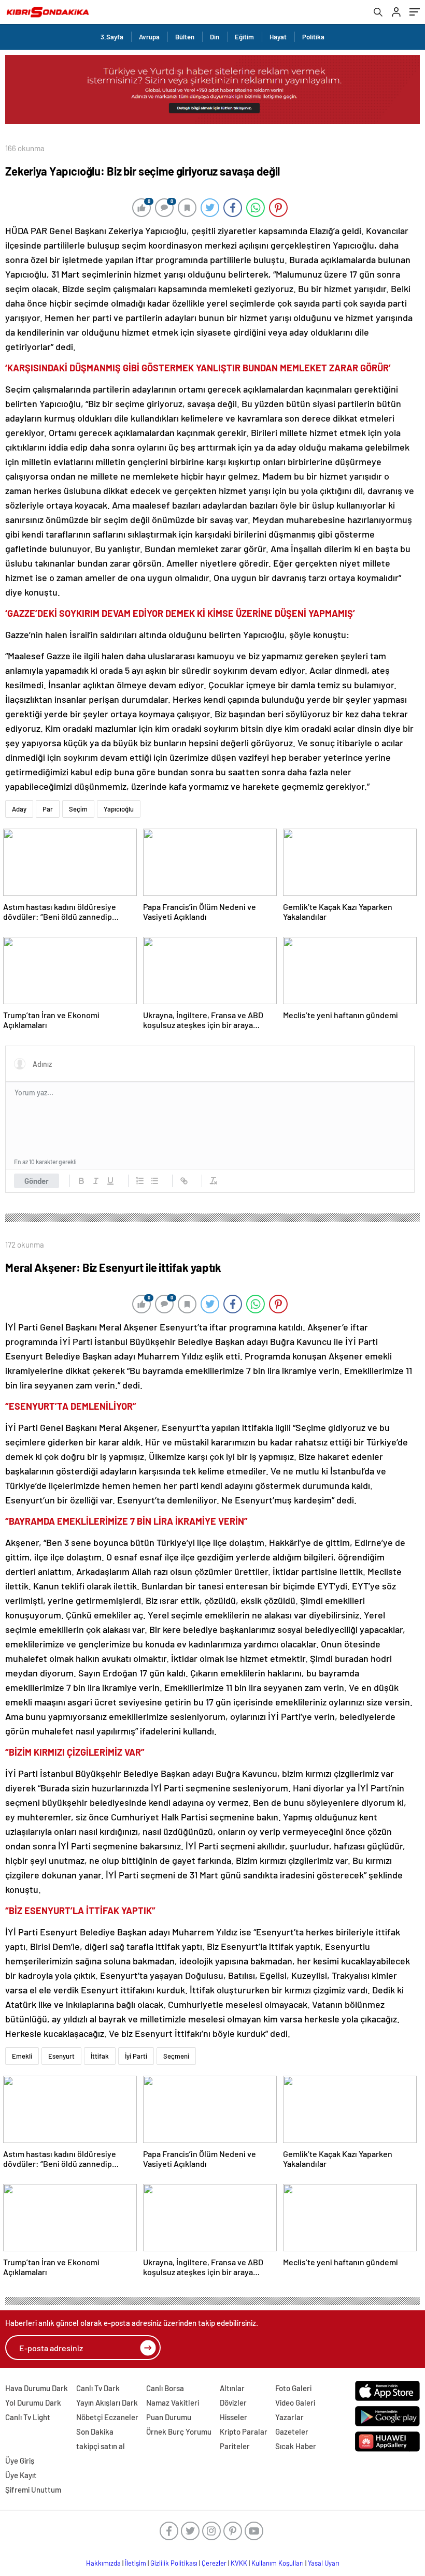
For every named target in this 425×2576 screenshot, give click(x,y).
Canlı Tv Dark (98, 2388)
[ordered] (140, 1181)
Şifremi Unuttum (33, 2490)
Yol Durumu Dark (33, 2403)
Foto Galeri (293, 2388)
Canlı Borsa (165, 2388)
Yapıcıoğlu (119, 809)
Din (215, 37)
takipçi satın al (101, 2446)
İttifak (100, 2056)
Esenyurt (61, 2056)
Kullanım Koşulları (278, 2563)
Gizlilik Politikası (174, 2563)
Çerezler (214, 2563)
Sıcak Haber (296, 2446)
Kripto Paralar (244, 2432)
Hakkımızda (103, 2563)
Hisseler (233, 2417)
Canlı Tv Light (28, 2417)
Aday (19, 809)
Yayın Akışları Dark (107, 2403)
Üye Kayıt (21, 2475)
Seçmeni (176, 2056)
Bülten (185, 37)
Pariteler (235, 2446)
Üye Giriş (20, 2461)
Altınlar (232, 2388)
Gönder (37, 1181)
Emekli (22, 2056)
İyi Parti (136, 2056)
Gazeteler (292, 2432)
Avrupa (149, 37)
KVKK (239, 2563)
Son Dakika (95, 2432)
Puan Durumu (169, 2417)
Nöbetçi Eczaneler (107, 2417)
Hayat (278, 37)
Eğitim (244, 37)
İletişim (136, 2563)
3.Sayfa (112, 37)
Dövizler (233, 2403)
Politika (313, 37)
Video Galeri (295, 2403)
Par (48, 809)
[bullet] (154, 1181)
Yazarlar (289, 2417)
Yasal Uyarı (324, 2563)
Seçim (78, 809)
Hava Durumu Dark (37, 2388)
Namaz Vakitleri (173, 2403)
